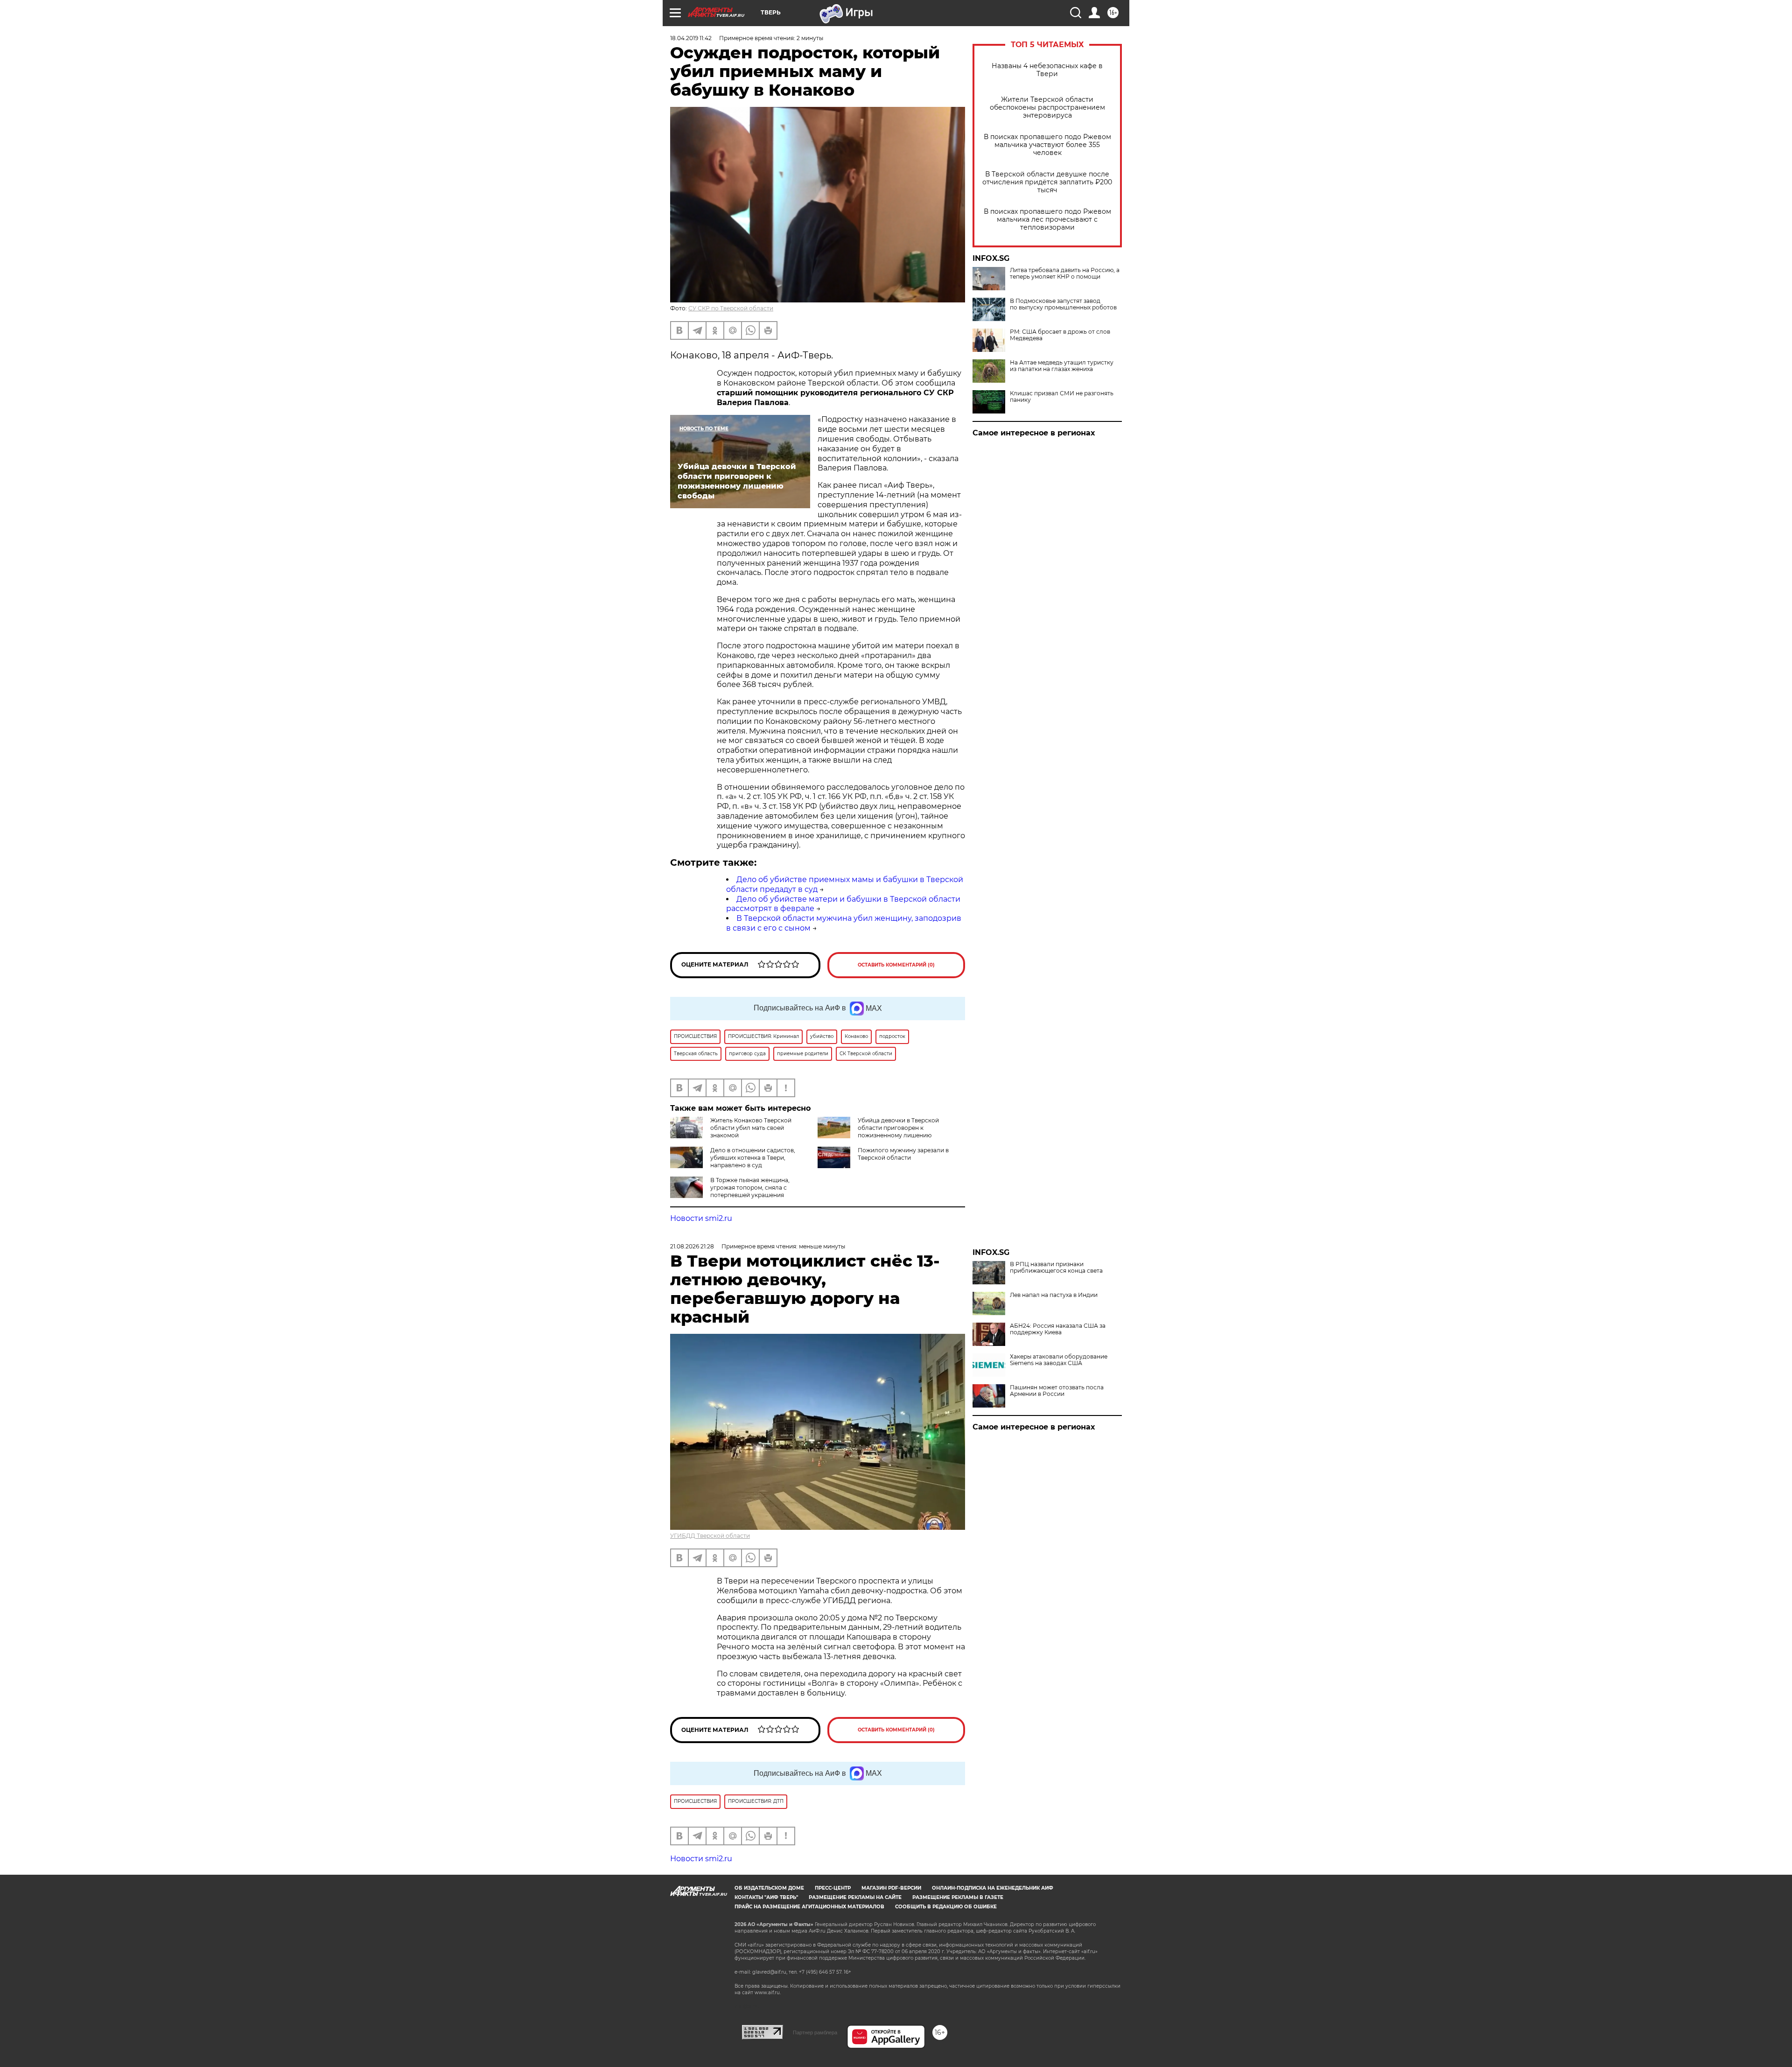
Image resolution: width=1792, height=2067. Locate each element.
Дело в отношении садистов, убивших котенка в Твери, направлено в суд (753, 1158)
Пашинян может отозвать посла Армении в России (1057, 1391)
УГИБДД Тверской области (710, 1536)
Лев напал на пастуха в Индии (1054, 1295)
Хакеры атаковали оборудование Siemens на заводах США (1059, 1360)
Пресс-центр (833, 1888)
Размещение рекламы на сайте (855, 1897)
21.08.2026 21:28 (692, 1246)
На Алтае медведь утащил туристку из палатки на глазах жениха (1062, 366)
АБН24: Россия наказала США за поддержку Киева (1058, 1329)
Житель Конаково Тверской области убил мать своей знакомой (751, 1128)
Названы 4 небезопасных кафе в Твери (1047, 70)
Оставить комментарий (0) (896, 965)
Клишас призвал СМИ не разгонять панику (1062, 397)
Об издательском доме (769, 1888)
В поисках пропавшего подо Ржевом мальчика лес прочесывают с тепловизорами (1047, 220)
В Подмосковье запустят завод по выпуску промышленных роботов (1063, 304)
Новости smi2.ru (701, 1218)
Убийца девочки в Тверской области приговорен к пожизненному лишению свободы (878, 1132)
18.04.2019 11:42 (691, 38)
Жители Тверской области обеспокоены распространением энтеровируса (1047, 108)
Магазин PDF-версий (891, 1888)
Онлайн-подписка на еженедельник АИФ (993, 1888)
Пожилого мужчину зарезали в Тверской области (903, 1154)
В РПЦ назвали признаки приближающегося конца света (1056, 1268)
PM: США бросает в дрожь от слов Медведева (1060, 335)
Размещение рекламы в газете (958, 1897)
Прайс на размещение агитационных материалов (809, 1907)
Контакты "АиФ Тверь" (766, 1897)
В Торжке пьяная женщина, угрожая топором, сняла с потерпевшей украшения (750, 1188)
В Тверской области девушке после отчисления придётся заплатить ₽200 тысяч (1047, 182)
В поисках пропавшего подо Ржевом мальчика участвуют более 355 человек (1047, 145)
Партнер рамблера (815, 2032)
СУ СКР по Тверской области (731, 308)
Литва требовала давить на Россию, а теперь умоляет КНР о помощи (1065, 273)
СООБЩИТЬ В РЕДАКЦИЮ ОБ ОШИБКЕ (946, 1907)
